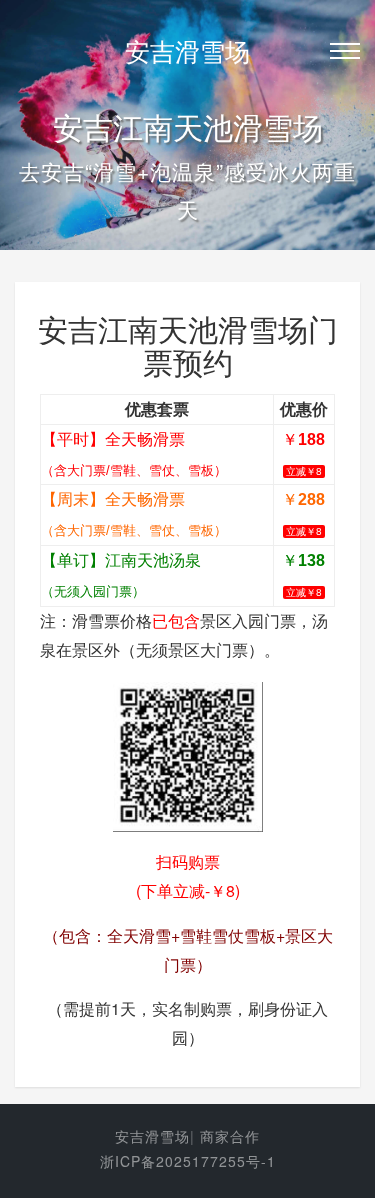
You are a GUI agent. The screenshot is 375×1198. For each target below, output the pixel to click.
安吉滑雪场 (187, 50)
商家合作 (230, 1136)
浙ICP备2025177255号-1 (188, 1161)
